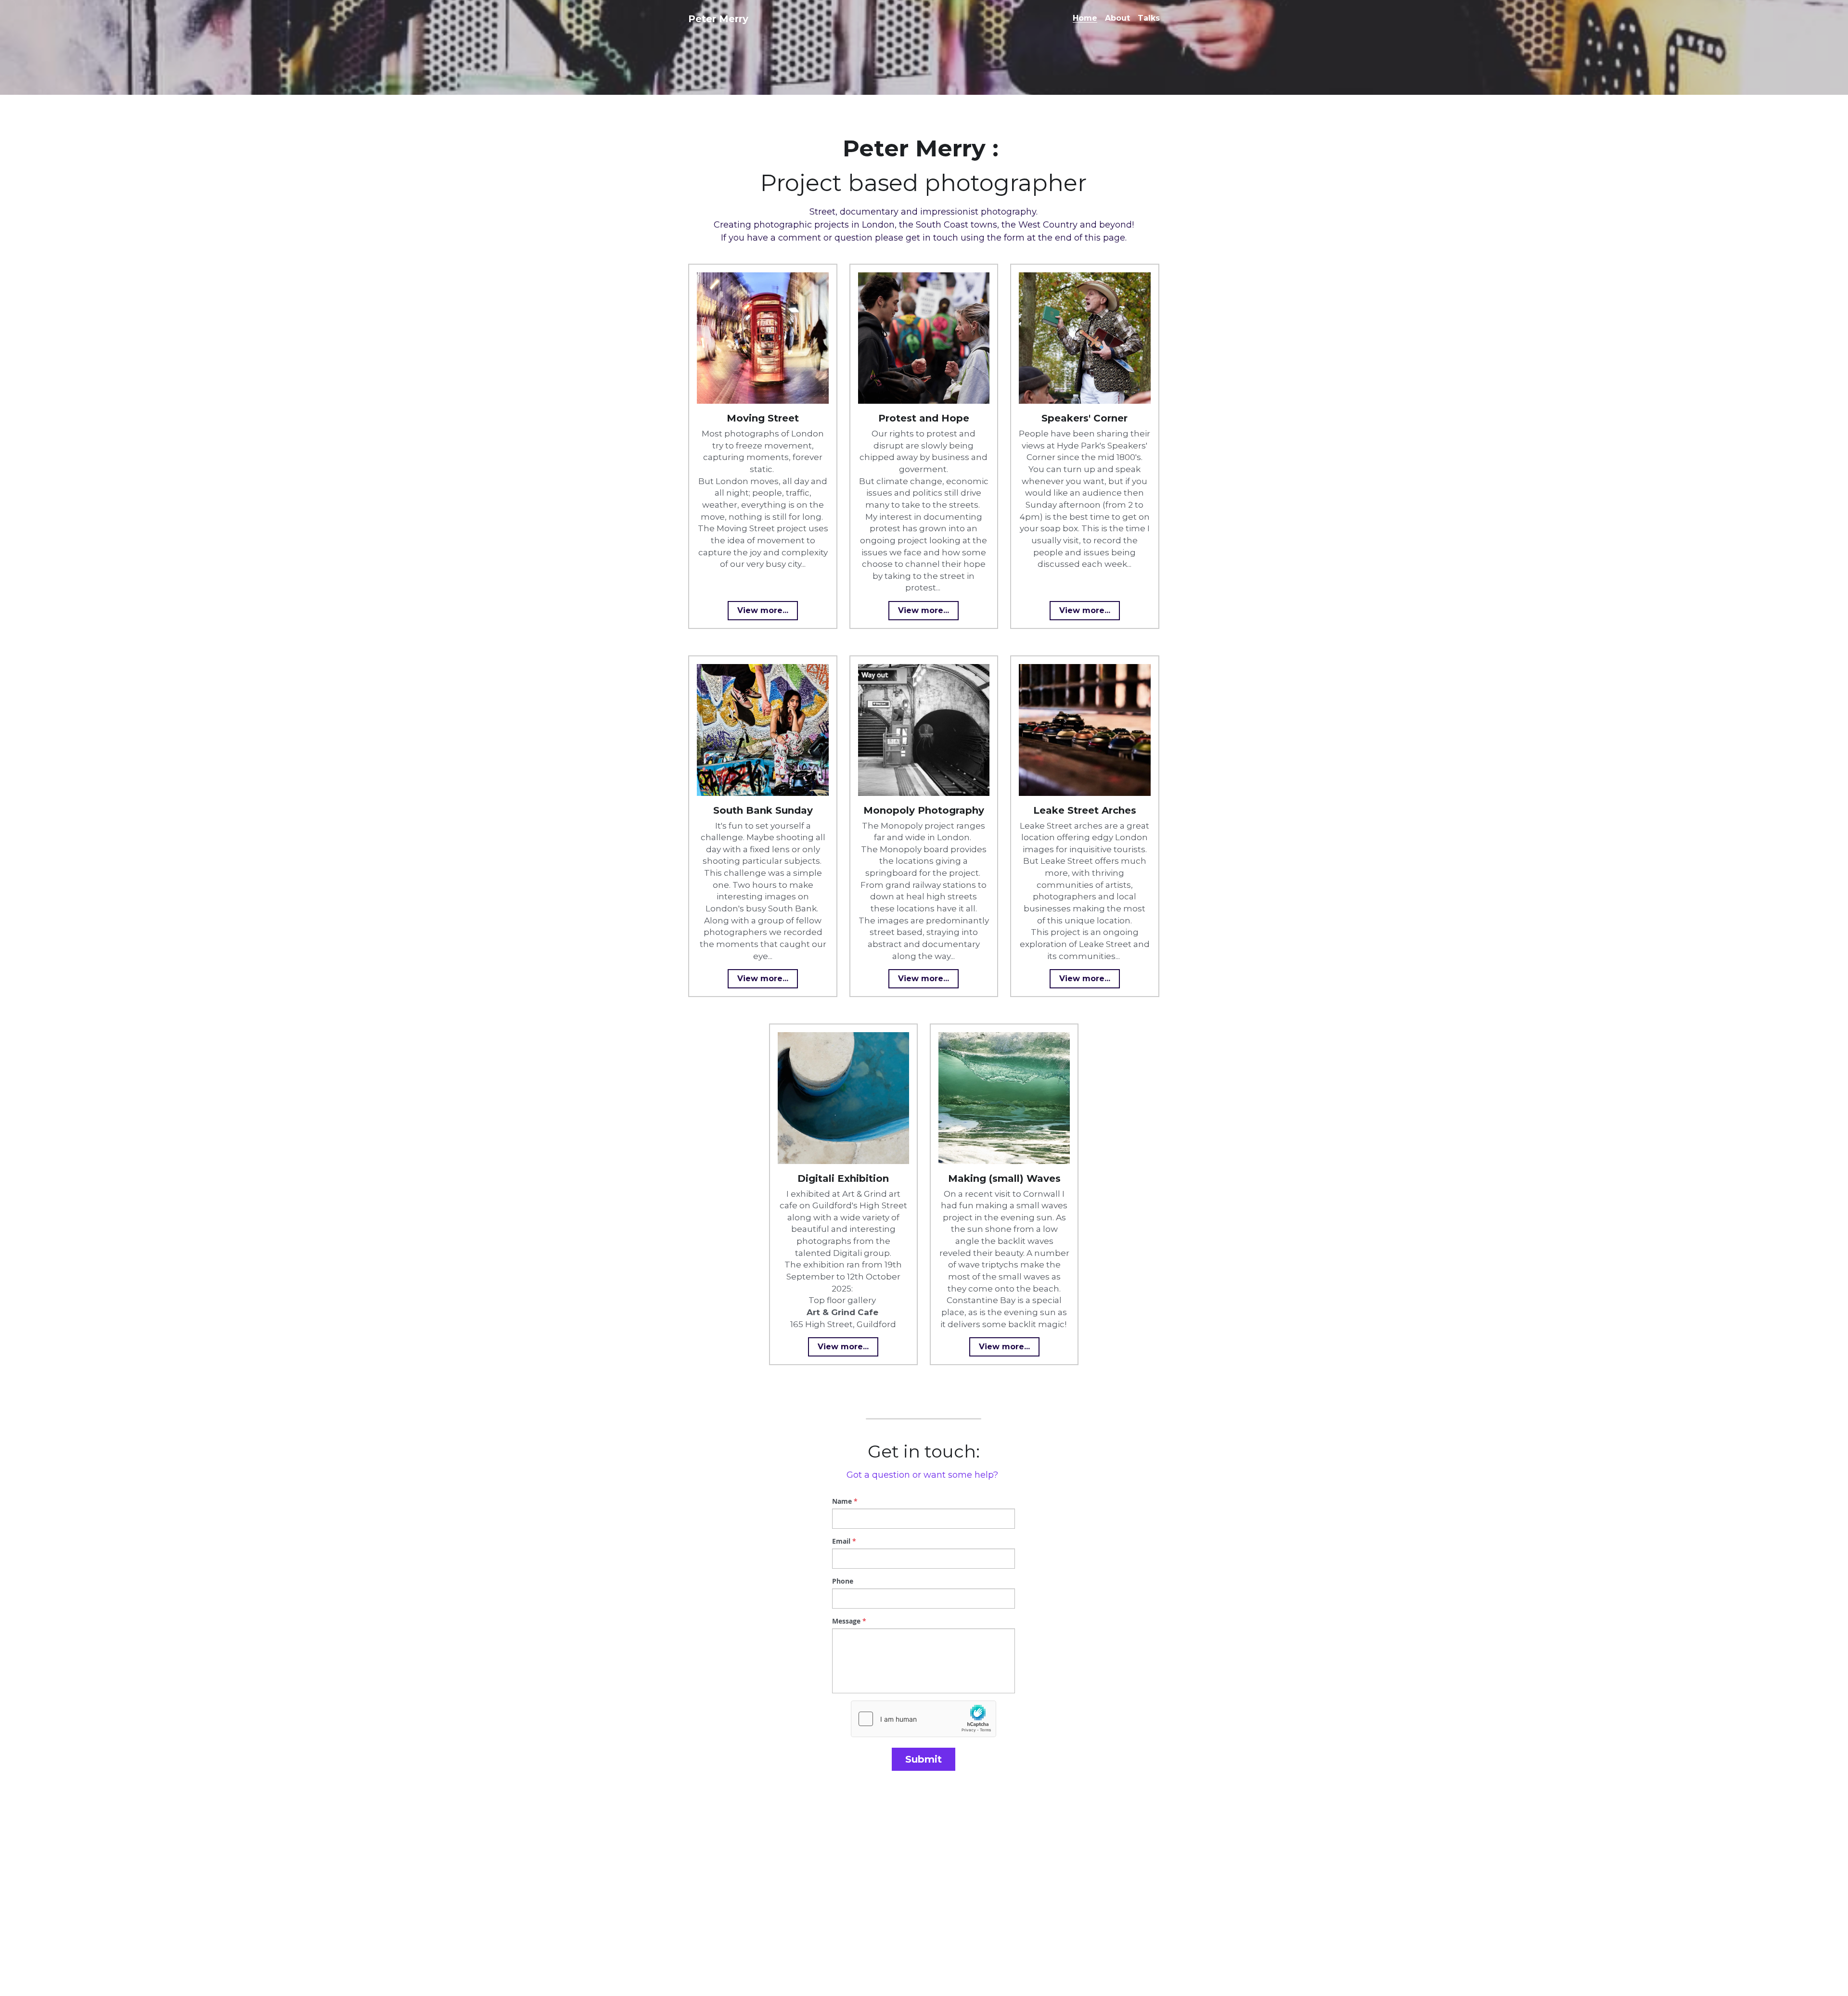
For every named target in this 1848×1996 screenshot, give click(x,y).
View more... (763, 610)
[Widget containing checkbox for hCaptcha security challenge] (924, 1719)
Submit (924, 1759)
